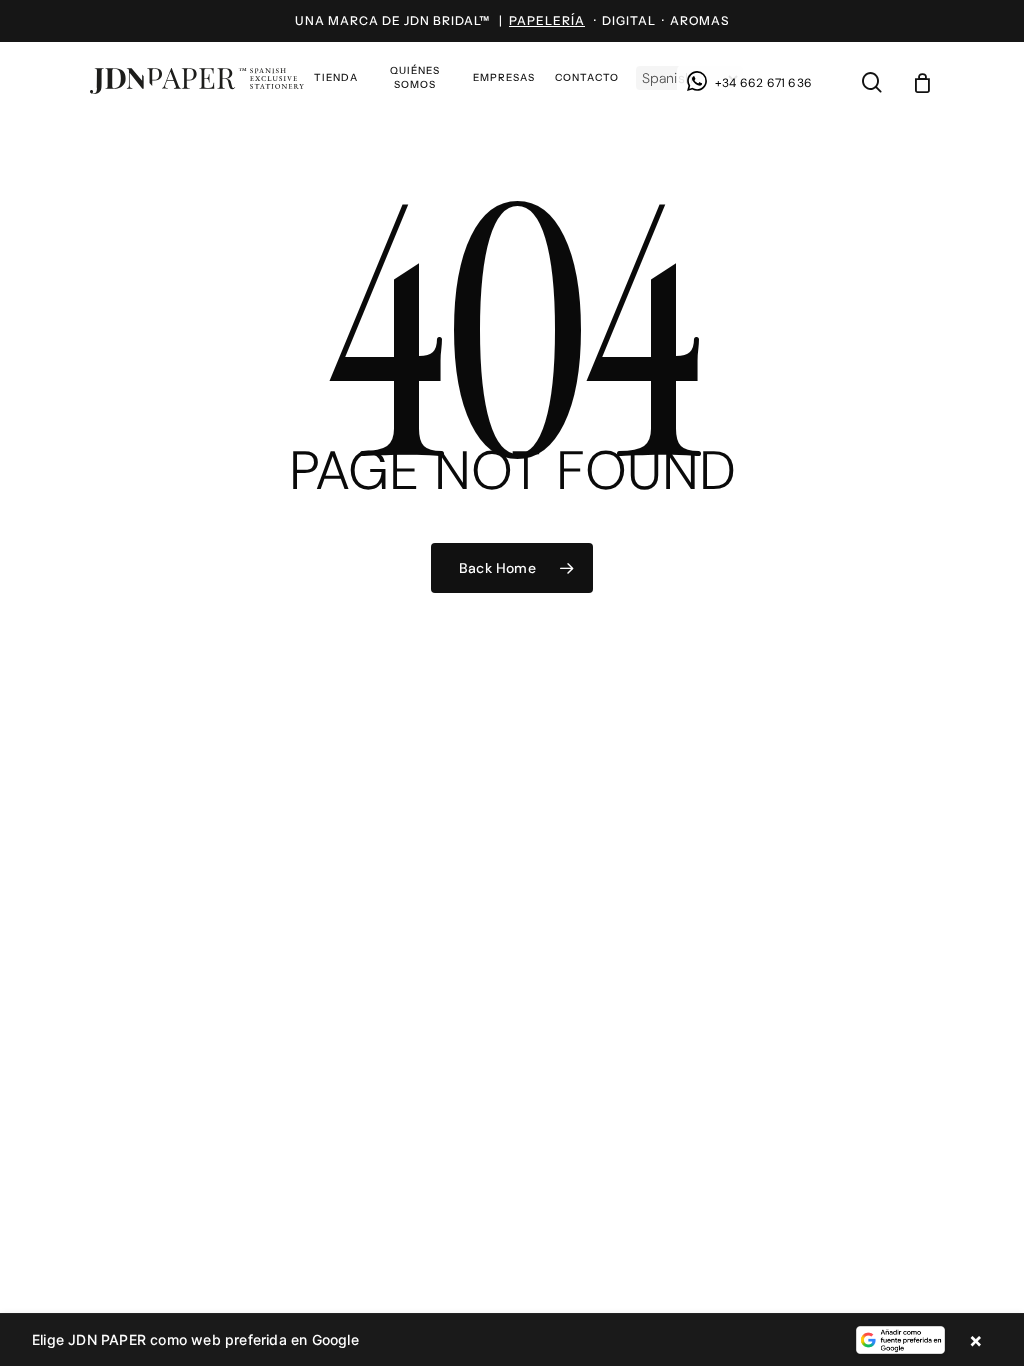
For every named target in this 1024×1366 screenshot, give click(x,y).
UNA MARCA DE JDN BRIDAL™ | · (448, 20)
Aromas (699, 20)
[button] (512, 1340)
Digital (629, 20)
